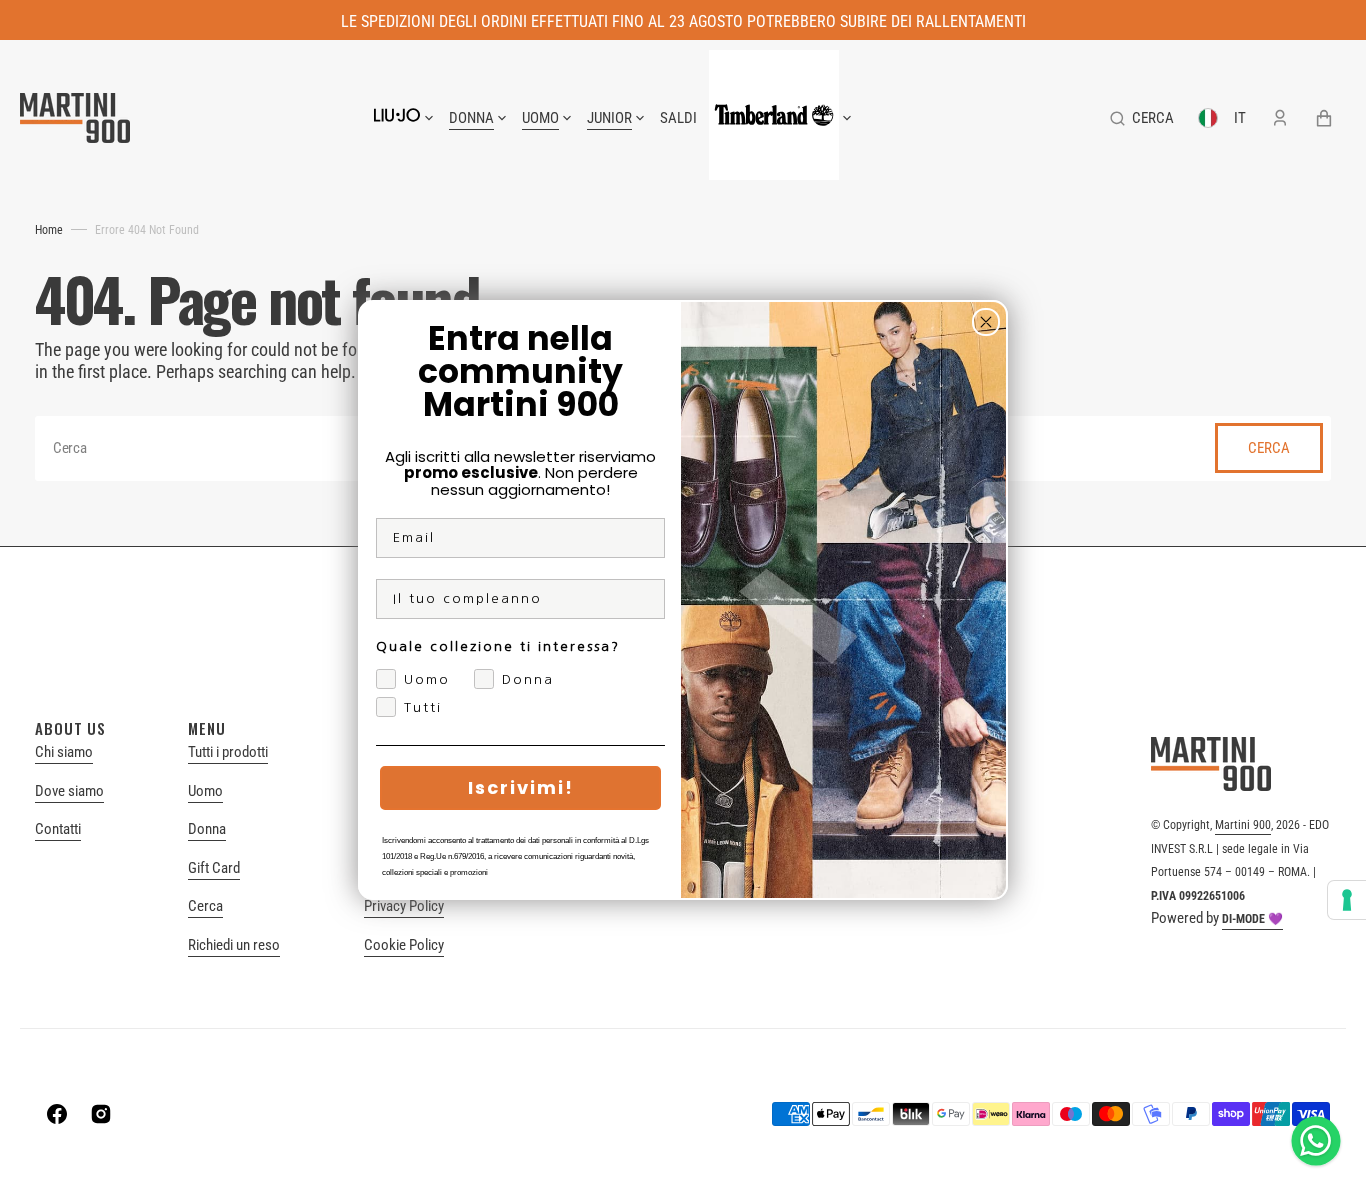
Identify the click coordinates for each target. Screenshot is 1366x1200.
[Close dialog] (986, 322)
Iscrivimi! (521, 787)
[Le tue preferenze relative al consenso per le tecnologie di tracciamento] (1347, 900)
